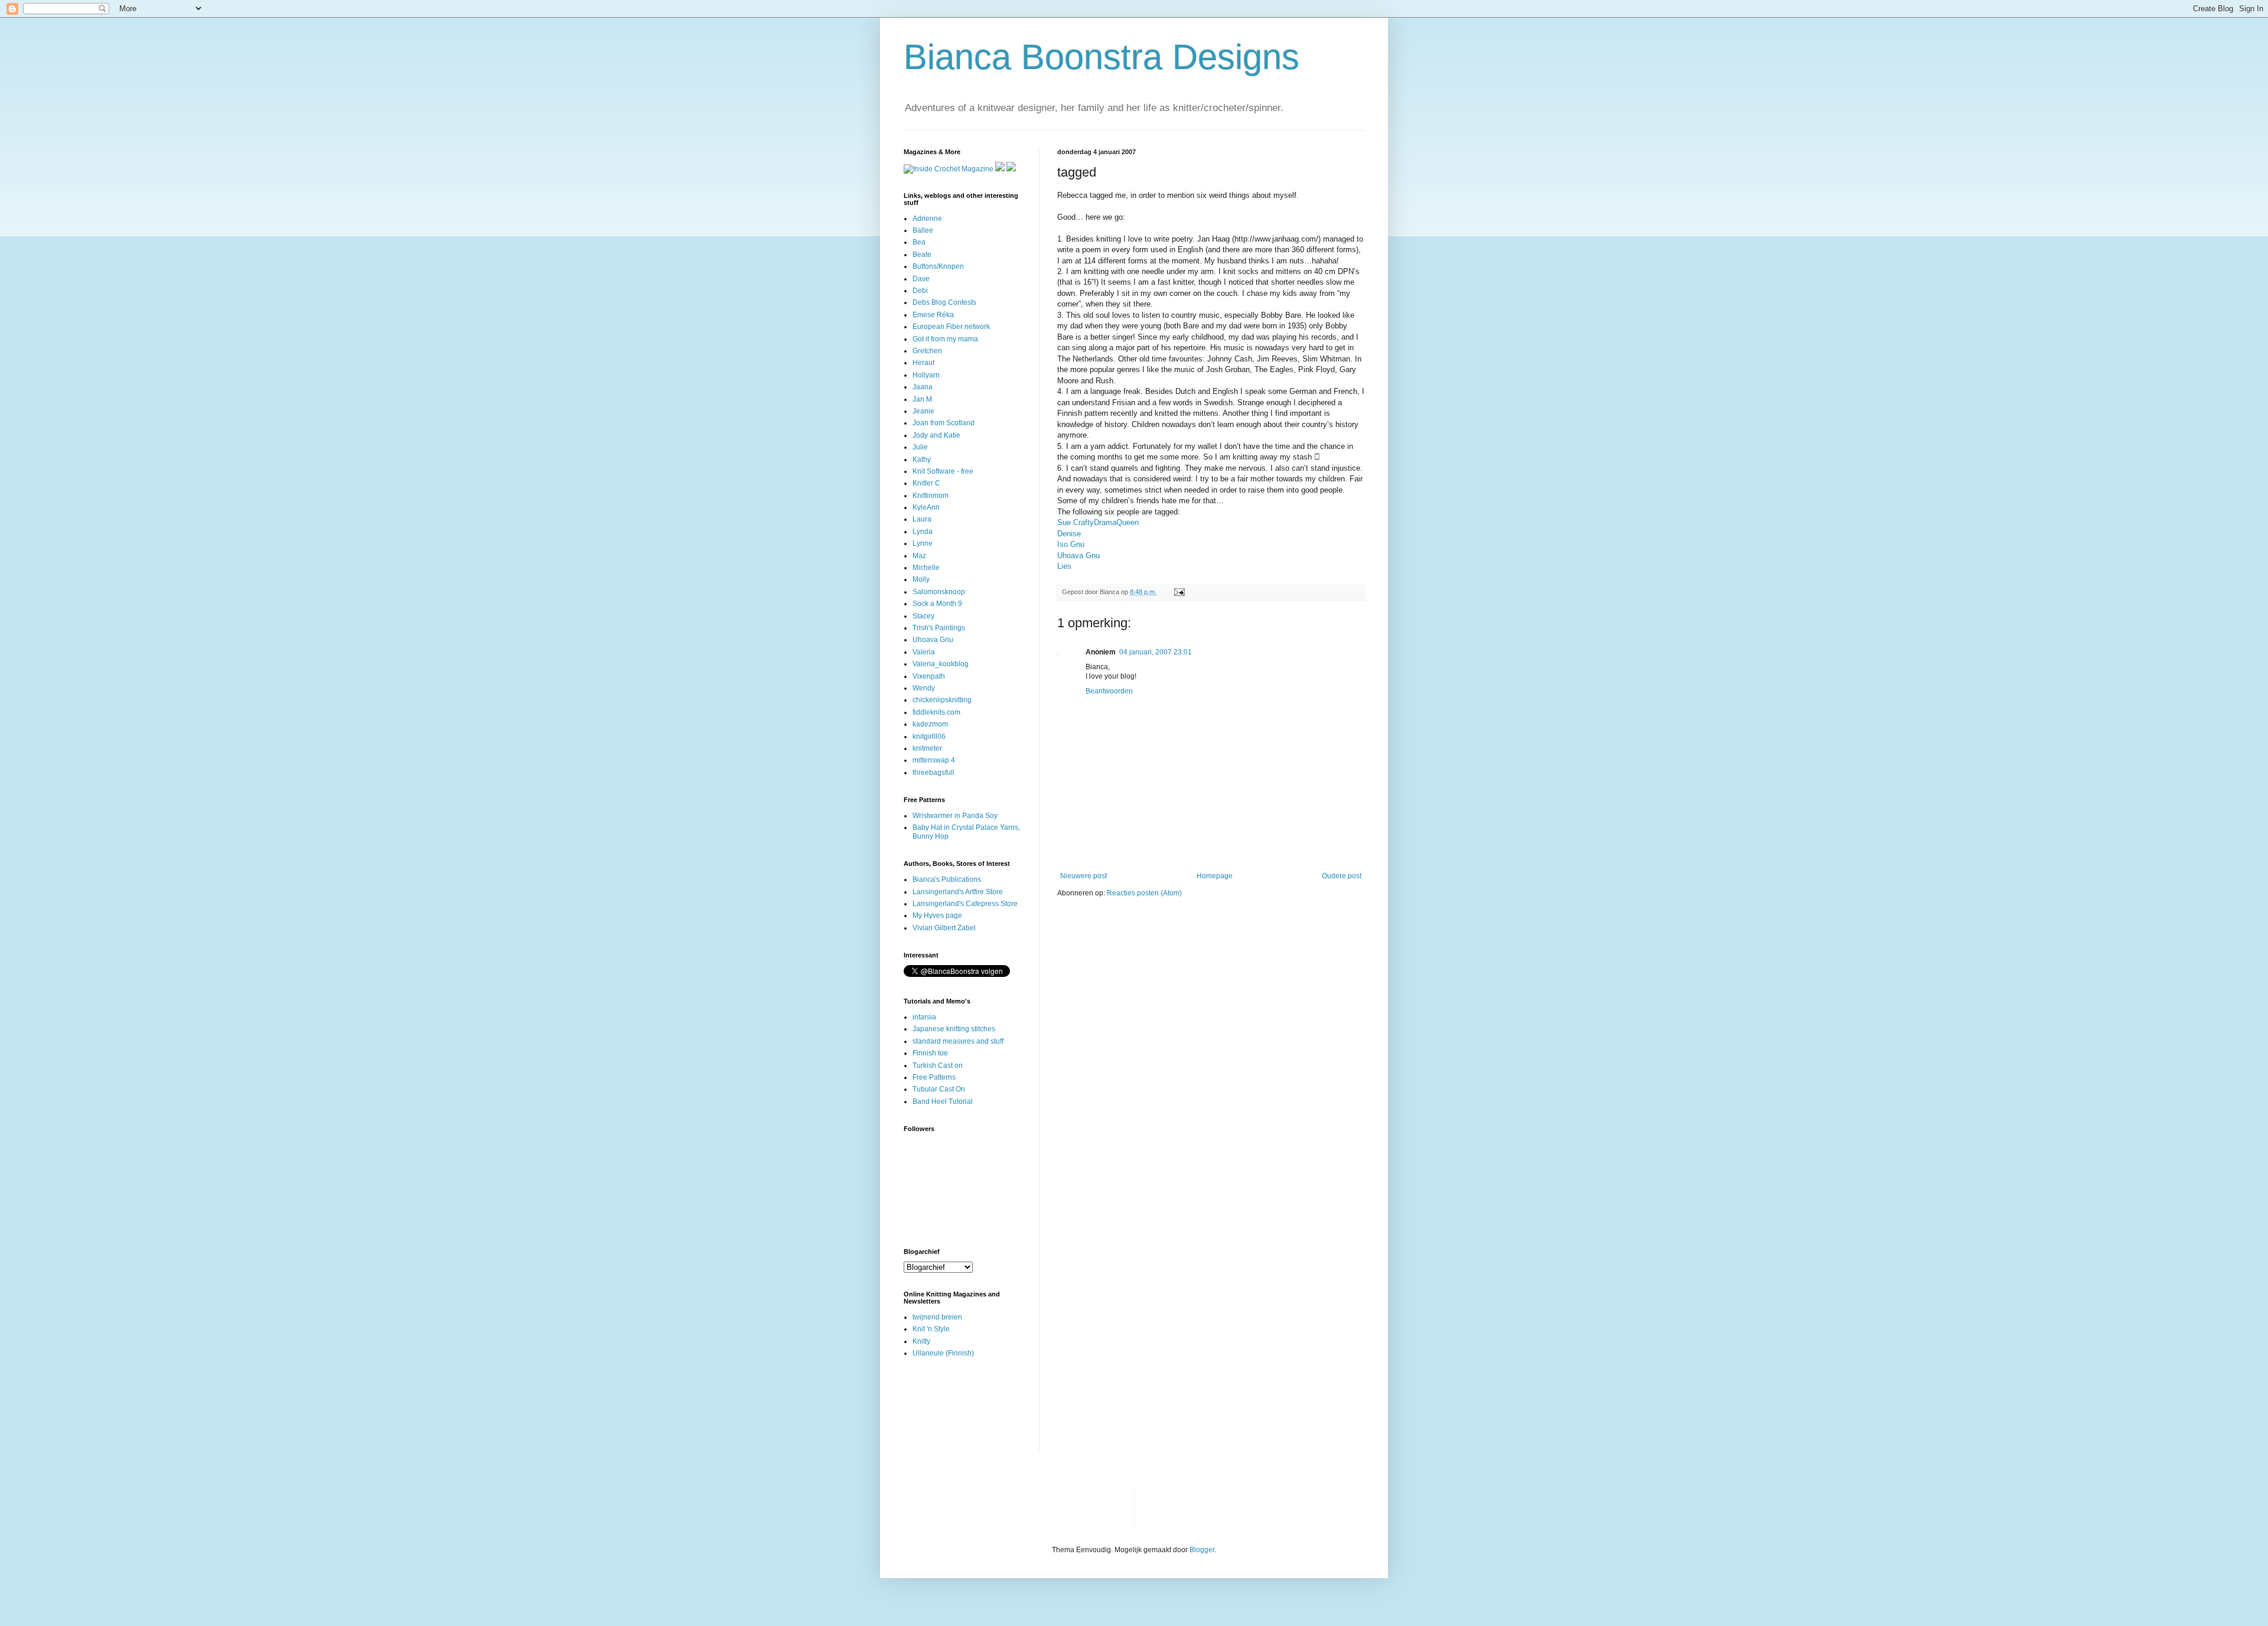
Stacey (923, 616)
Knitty (921, 1341)
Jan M (922, 399)
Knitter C (926, 483)
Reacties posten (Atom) (1144, 893)
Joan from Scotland (944, 423)
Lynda (923, 532)
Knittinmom (931, 496)
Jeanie (923, 411)
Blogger (1202, 1550)
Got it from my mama (945, 339)
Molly (921, 579)
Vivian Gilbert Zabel (944, 928)
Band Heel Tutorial (943, 1102)
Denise (1069, 534)
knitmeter (927, 748)
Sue (1064, 522)
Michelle (926, 568)
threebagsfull (933, 773)
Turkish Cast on (938, 1065)
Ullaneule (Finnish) (943, 1353)
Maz (919, 556)
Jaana (923, 387)
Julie (920, 447)
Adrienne (927, 219)
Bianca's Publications (947, 879)
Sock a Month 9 (937, 604)
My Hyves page (937, 915)
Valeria (924, 652)
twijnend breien (937, 1317)
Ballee (923, 230)
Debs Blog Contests (944, 302)
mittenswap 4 (934, 760)
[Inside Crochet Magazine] (949, 169)
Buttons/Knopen (938, 266)
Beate (922, 255)
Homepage (1215, 876)
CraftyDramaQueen (1106, 522)
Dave (921, 279)
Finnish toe (930, 1053)
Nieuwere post (1084, 876)
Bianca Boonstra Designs (1102, 57)
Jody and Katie (936, 435)
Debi (920, 291)
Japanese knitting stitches (954, 1029)
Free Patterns (934, 1077)
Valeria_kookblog (941, 664)
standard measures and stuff (958, 1041)
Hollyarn (926, 375)
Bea (919, 242)
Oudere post (1342, 876)
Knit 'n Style (931, 1329)
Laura (922, 519)
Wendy (924, 688)
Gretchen (927, 351)
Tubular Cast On (939, 1089)
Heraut (923, 363)
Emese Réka (933, 315)
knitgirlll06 (929, 737)
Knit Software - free (943, 471)
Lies (1064, 566)
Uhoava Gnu (1078, 555)
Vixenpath (929, 676)
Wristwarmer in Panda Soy (955, 816)
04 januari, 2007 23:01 (1156, 652)
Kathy (922, 460)
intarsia (924, 1017)
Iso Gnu (1071, 544)
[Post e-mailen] (1179, 592)
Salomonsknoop (939, 592)
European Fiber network (951, 327)
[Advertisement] (941, 1414)
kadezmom (930, 724)
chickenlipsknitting (942, 700)
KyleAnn (926, 507)
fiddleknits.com (936, 712)
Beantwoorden (1109, 691)
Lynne (923, 543)
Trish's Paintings (939, 628)
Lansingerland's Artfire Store (958, 892)
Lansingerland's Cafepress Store (965, 904)
